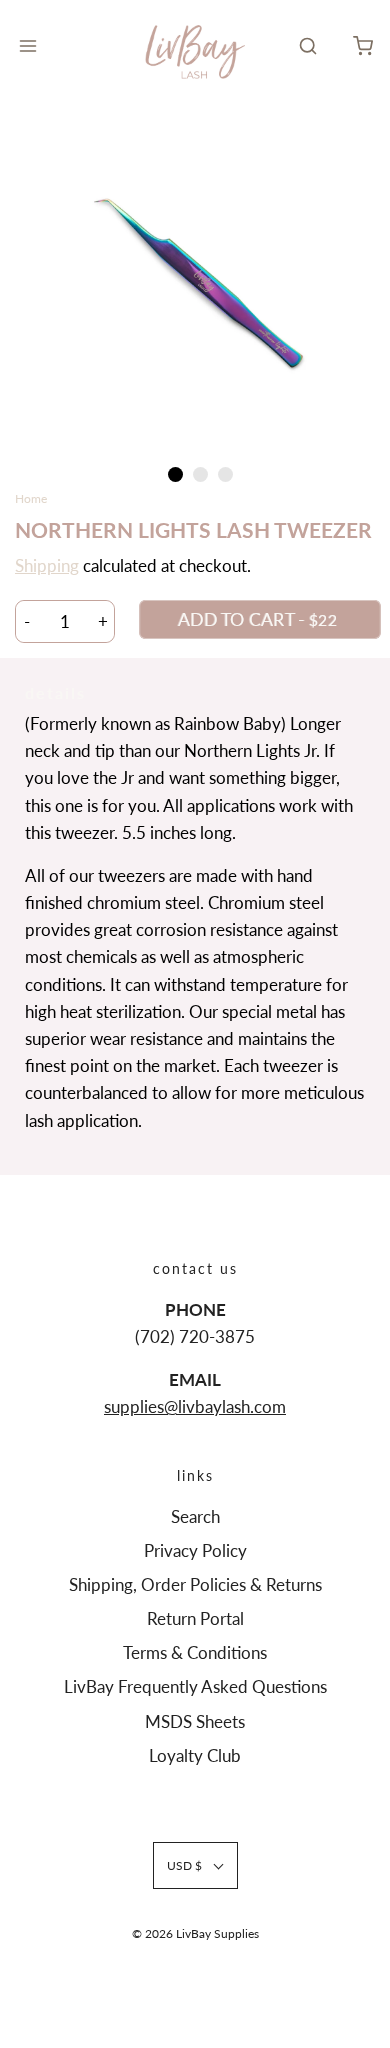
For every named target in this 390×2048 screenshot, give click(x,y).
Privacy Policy (195, 1550)
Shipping (47, 565)
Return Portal (195, 1618)
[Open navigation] (27, 46)
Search (195, 1516)
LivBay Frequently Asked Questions (195, 1686)
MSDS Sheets (195, 1721)
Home (31, 498)
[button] (195, 282)
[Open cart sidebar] (362, 46)
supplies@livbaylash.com (195, 1406)
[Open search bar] (307, 46)
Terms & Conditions (195, 1652)
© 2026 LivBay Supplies (195, 1933)
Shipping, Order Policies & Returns (195, 1584)
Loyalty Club (195, 1755)
